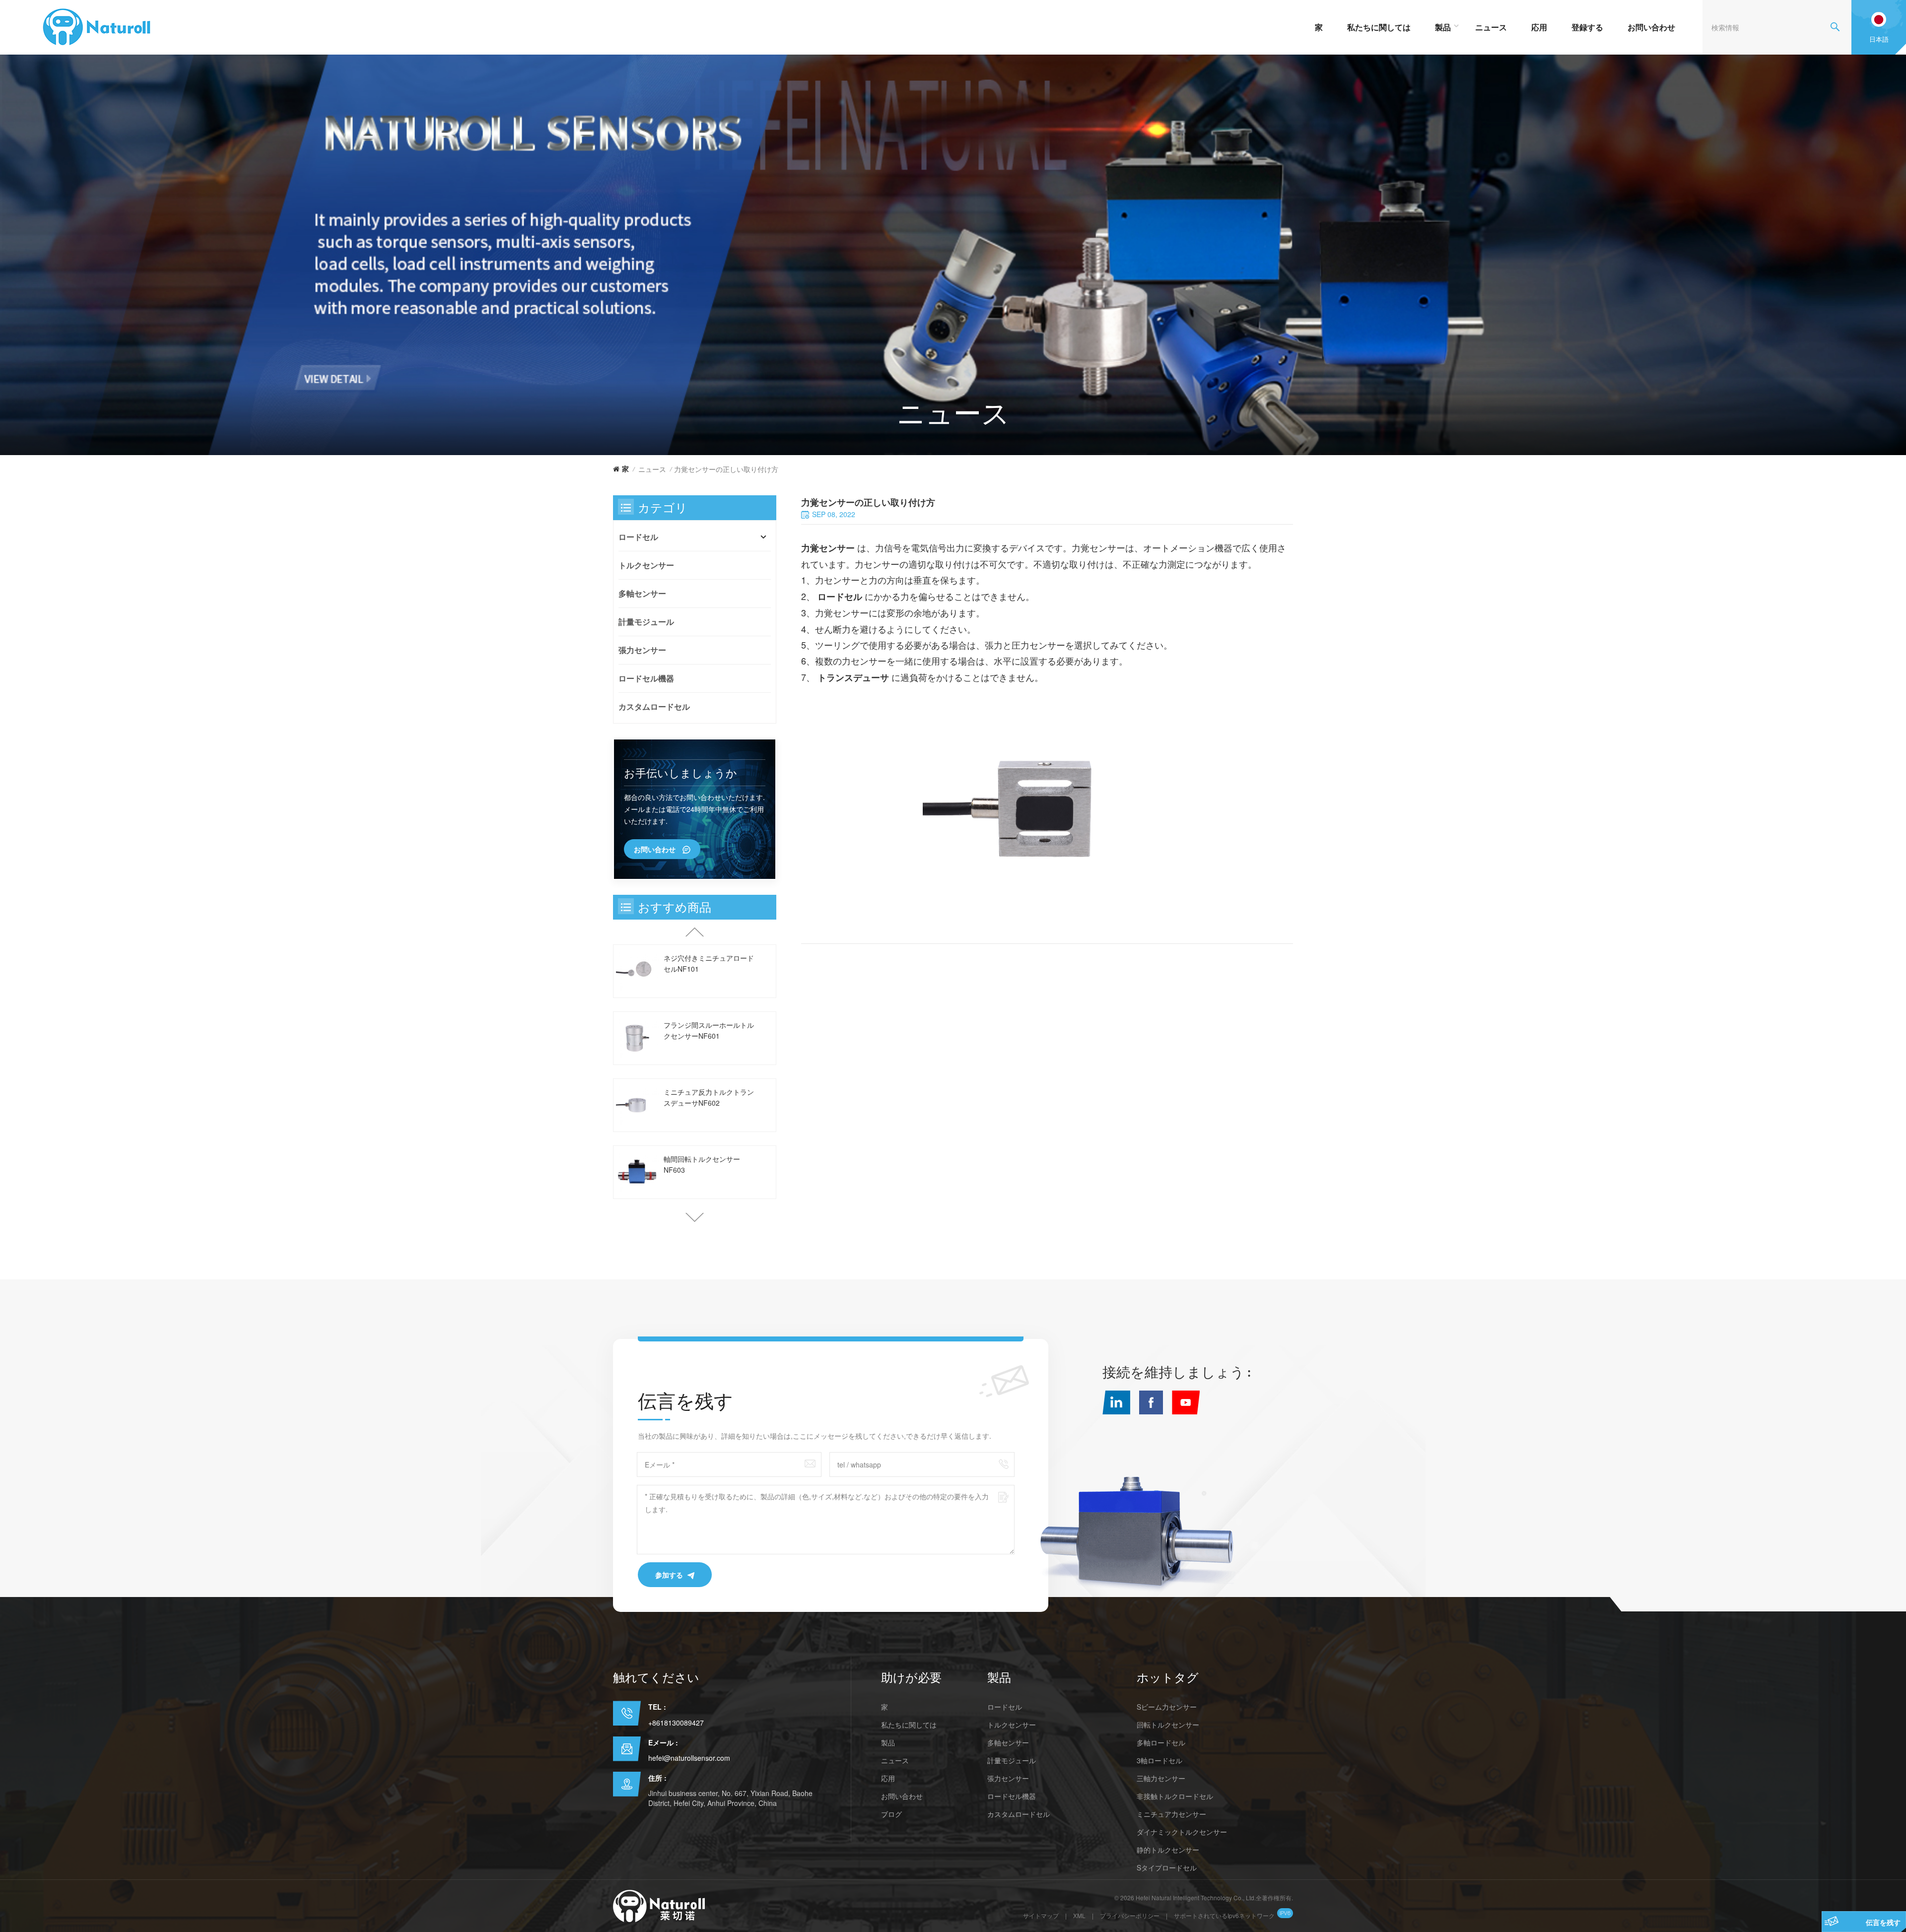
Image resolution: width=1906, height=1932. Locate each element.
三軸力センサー (1161, 1778)
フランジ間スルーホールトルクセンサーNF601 (709, 1030)
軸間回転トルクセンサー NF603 (702, 1164)
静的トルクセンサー (1168, 1850)
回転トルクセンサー (1168, 1725)
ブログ (891, 1814)
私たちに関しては (1379, 27)
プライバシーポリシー (1130, 1915)
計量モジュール (646, 622)
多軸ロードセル (1161, 1742)
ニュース (1491, 27)
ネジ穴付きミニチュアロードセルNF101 (709, 963)
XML (1079, 1915)
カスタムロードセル (654, 706)
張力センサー (642, 650)
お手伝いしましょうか (681, 773)
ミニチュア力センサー (1171, 1814)
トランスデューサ (854, 677)
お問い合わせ (1651, 27)
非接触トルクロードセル (1175, 1796)
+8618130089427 (676, 1723)
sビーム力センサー (1167, 1707)
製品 (1443, 27)
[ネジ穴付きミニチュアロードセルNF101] (637, 971)
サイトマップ (1041, 1915)
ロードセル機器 (646, 678)
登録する (1587, 27)
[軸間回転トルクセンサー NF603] (637, 1172)
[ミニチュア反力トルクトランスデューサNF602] (637, 1105)
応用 (1539, 27)
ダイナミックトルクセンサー (1182, 1832)
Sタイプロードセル (1167, 1867)
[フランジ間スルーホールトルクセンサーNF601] (637, 1038)
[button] (695, 1217)
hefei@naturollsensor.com (689, 1758)
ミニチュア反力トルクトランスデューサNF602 (709, 1097)
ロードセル (638, 537)
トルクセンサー (646, 565)
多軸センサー (642, 593)
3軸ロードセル (1159, 1760)
